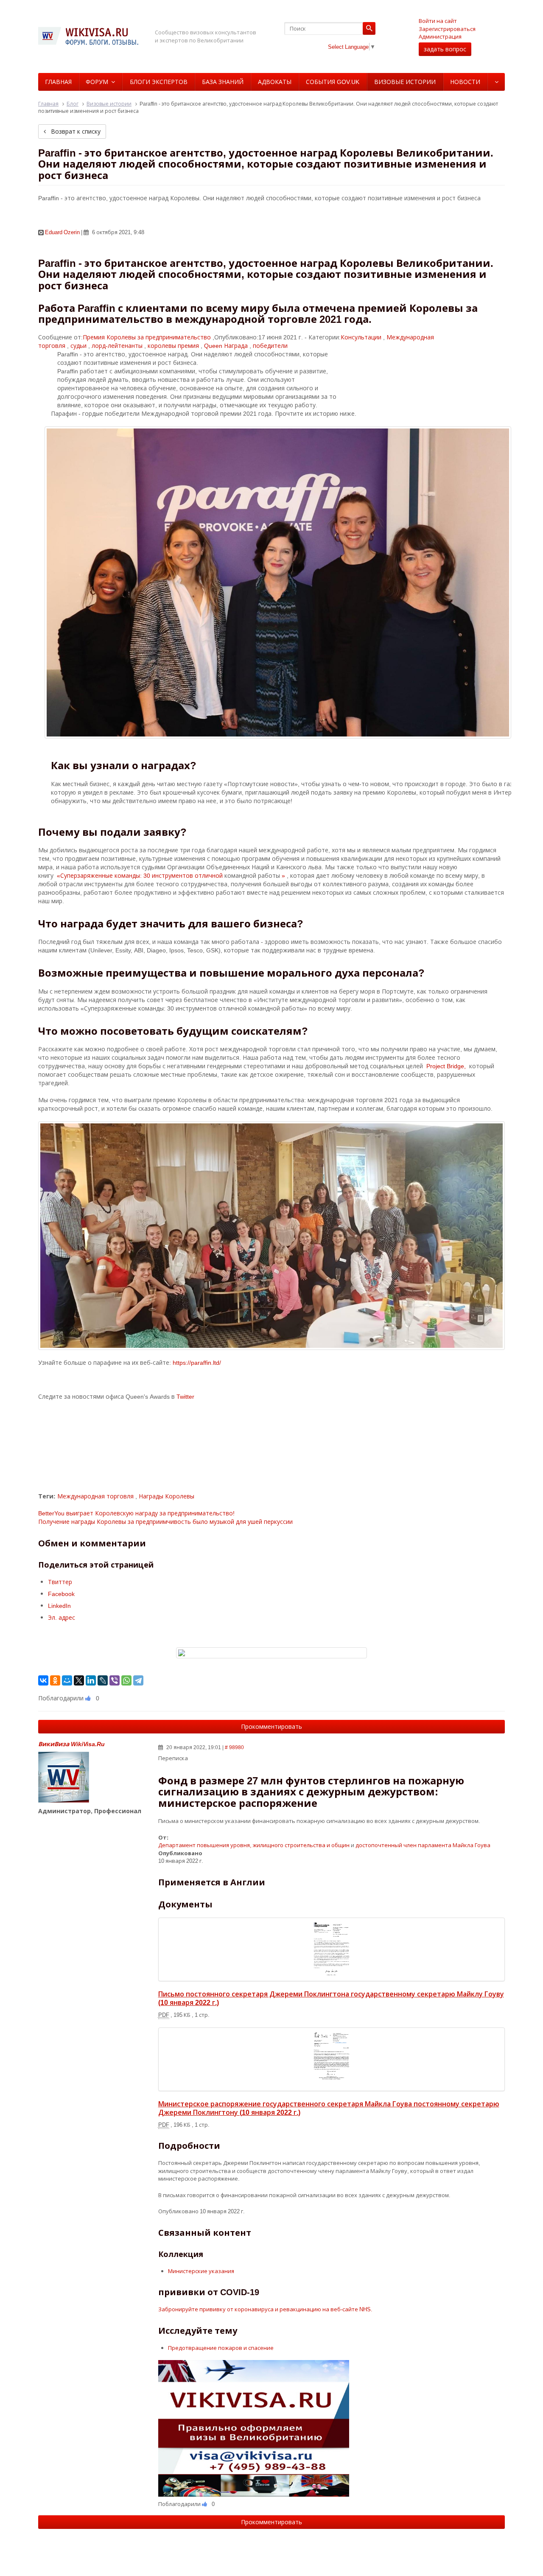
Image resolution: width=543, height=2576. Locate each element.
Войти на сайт (438, 21)
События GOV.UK (333, 82)
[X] (79, 1680)
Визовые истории (405, 82)
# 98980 (234, 1747)
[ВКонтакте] (43, 1680)
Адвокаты (275, 82)
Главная (58, 82)
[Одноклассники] (55, 1680)
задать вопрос (445, 49)
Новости (465, 82)
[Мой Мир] (67, 1680)
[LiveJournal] (103, 1680)
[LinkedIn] (91, 1680)
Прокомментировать (271, 1726)
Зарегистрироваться (447, 29)
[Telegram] (138, 1680)
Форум (97, 82)
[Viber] (115, 1680)
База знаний (223, 82)
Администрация (440, 36)
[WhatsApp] (126, 1680)
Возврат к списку (75, 131)
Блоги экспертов (159, 82)
